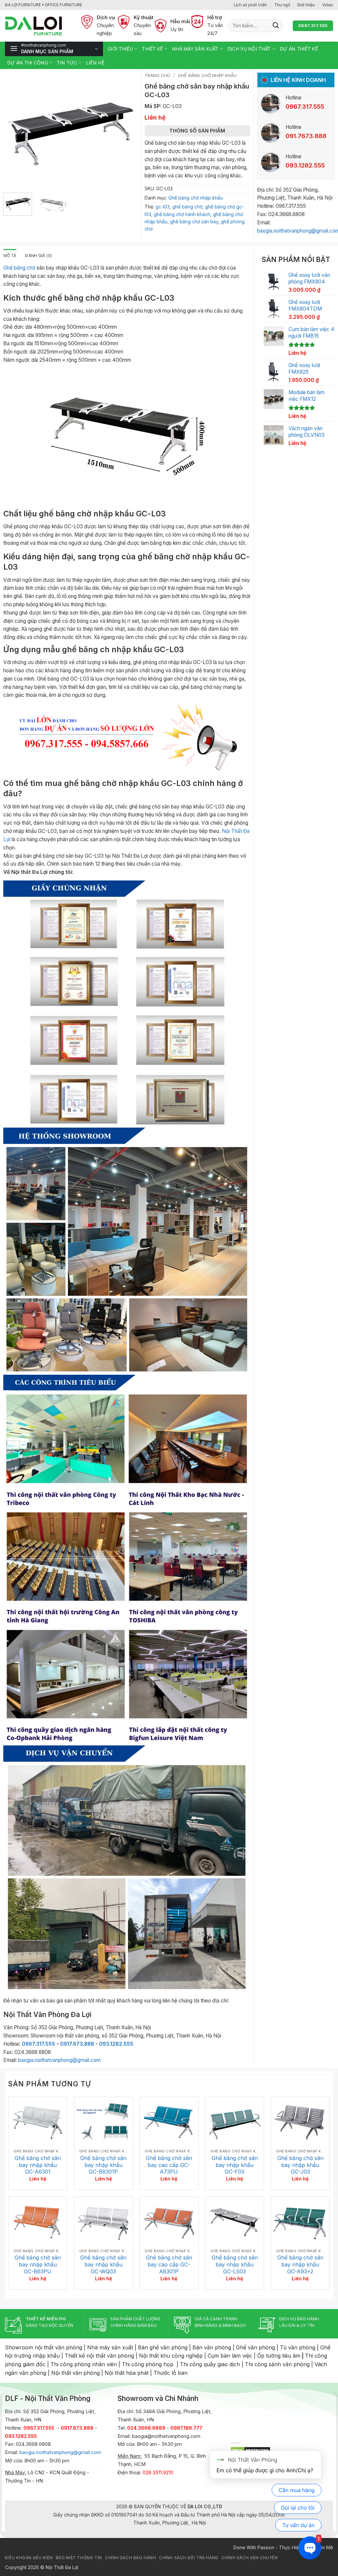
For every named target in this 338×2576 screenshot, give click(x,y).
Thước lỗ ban (170, 2373)
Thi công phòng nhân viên (84, 2364)
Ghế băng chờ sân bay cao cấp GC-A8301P (169, 2264)
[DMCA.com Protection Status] (250, 2450)
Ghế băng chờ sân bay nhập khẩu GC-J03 (300, 2165)
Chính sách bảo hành (130, 2558)
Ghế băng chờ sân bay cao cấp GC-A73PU (169, 2165)
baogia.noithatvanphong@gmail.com (59, 2060)
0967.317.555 (38, 2044)
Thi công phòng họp (148, 2364)
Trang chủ (157, 75)
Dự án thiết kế (299, 49)
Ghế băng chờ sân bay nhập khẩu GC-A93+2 (300, 2264)
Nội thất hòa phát (127, 2373)
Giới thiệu (306, 5)
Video (328, 5)
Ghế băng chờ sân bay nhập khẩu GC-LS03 (235, 2264)
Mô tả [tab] (10, 256)
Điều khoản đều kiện (29, 2558)
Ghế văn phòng (255, 2347)
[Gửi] (276, 26)
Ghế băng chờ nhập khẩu (207, 75)
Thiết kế (152, 49)
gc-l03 (163, 207)
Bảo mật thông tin (79, 2558)
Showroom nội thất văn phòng (44, 2347)
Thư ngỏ (282, 5)
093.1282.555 (116, 2044)
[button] (54, 49)
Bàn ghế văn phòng (163, 2347)
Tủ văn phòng (298, 2347)
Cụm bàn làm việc (230, 2356)
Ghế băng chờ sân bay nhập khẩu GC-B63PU (38, 2264)
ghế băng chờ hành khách (182, 214)
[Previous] (14, 130)
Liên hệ (95, 63)
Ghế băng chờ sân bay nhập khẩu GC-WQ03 (103, 2264)
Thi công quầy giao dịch (210, 2364)
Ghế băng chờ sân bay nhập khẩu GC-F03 (235, 2165)
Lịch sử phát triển (250, 5)
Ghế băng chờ (19, 268)
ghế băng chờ (187, 207)
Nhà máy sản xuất (195, 49)
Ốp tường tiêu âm (279, 2356)
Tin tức (67, 63)
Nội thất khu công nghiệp (171, 2356)
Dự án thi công (28, 63)
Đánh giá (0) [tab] (39, 256)
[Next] (126, 130)
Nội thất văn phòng (75, 2373)
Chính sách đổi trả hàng (189, 2558)
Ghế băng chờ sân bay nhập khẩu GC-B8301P (103, 2165)
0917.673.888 (77, 2044)
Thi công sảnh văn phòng (277, 2364)
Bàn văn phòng (212, 2347)
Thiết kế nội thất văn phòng (99, 2356)
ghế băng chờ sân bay (194, 222)
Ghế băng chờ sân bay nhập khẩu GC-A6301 (38, 2165)
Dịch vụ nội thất (249, 49)
